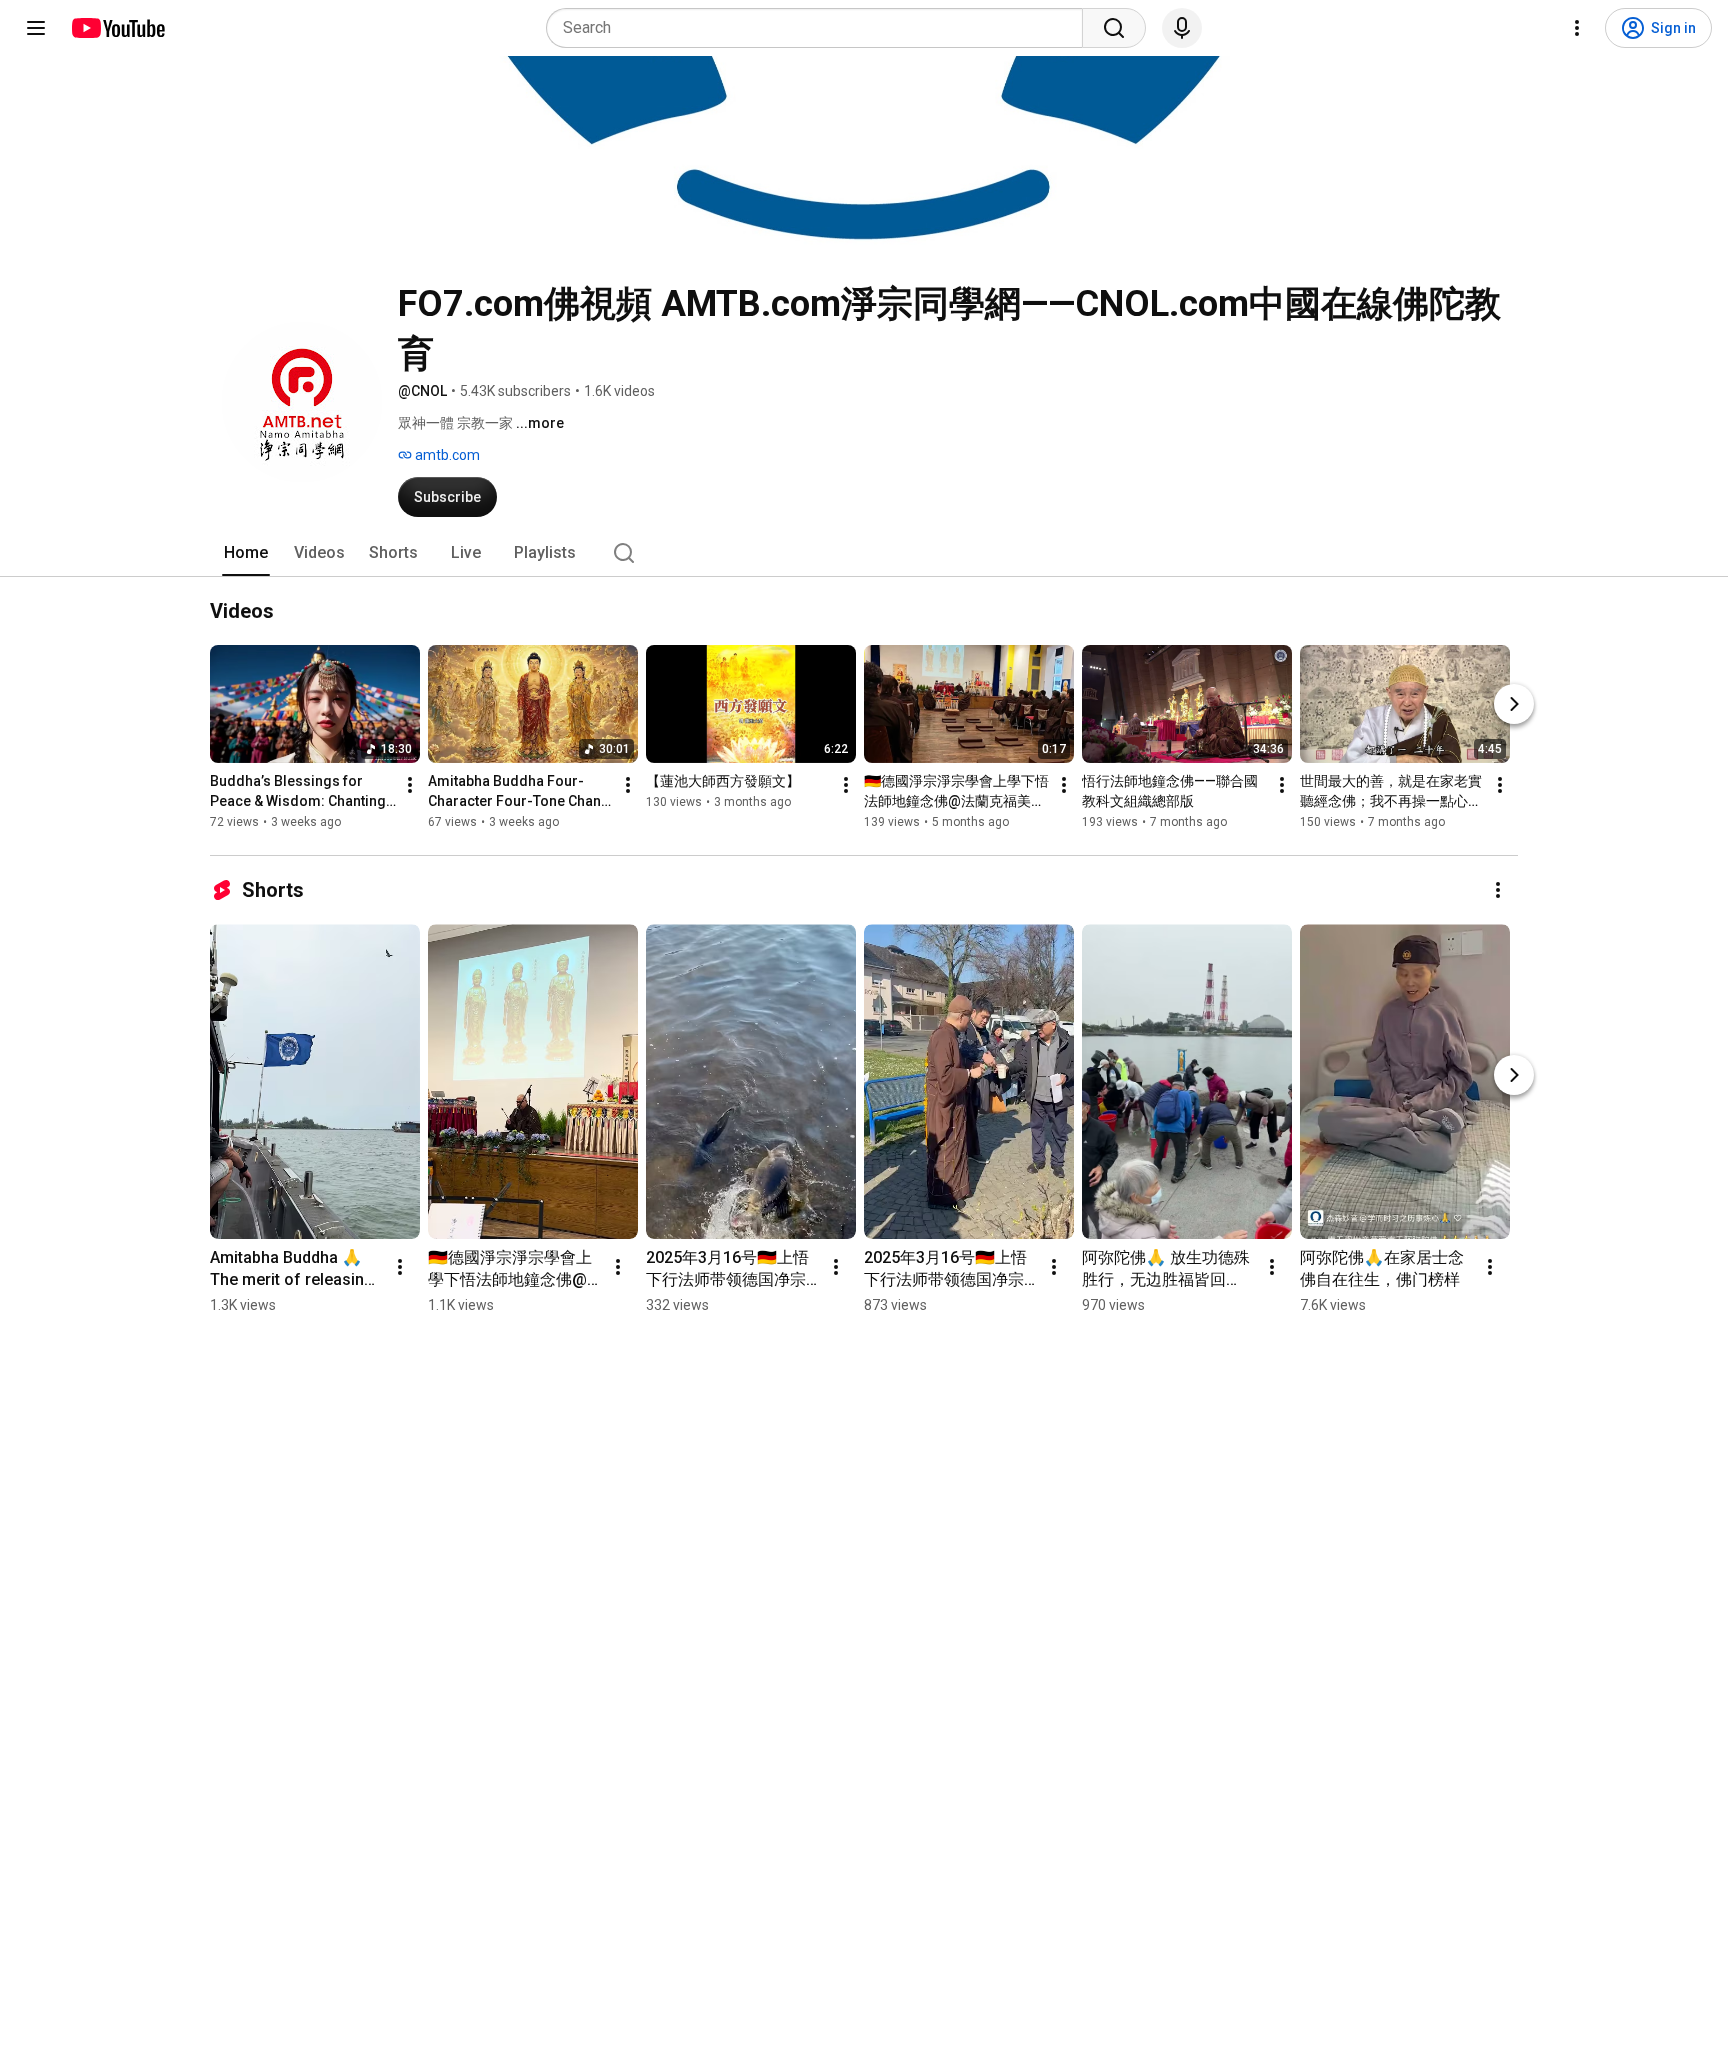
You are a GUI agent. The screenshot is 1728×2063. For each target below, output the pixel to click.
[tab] (246, 553)
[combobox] (820, 28)
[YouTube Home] (117, 28)
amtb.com (446, 455)
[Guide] (36, 28)
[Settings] (1577, 28)
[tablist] (864, 553)
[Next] (1514, 704)
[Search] (1114, 28)
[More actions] (410, 785)
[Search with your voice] (1182, 28)
